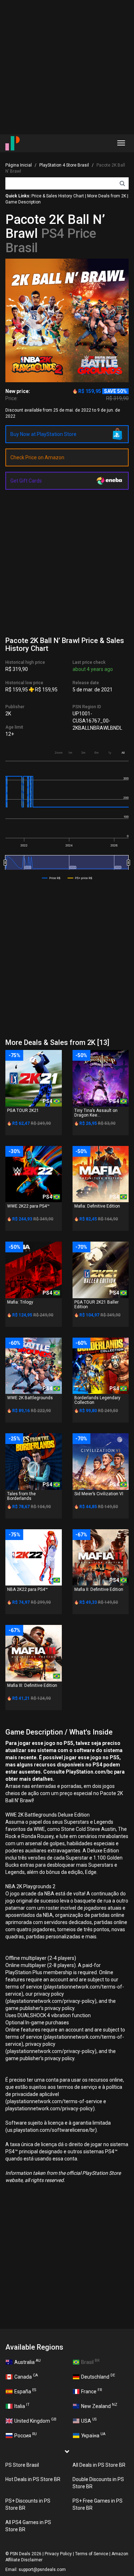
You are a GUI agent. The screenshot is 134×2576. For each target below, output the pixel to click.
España (25, 2391)
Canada (26, 2376)
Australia (28, 2361)
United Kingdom (35, 2420)
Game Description (23, 202)
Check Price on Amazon (37, 457)
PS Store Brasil (22, 2465)
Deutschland (98, 2376)
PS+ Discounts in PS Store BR (28, 2504)
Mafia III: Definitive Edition (32, 1685)
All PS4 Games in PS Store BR (28, 2526)
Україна (93, 2435)
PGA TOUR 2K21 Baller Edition (96, 1304)
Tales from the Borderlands (21, 1496)
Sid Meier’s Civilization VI (99, 1494)
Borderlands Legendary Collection (97, 1400)
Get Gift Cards (26, 481)
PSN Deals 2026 (26, 2554)
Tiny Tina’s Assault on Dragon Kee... (96, 1113)
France (91, 2391)
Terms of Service (92, 2554)
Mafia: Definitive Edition (97, 1206)
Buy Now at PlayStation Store (43, 434)
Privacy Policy (58, 2554)
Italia (22, 2405)
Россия (26, 2435)
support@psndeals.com (42, 2570)
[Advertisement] (67, 67)
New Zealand (99, 2405)
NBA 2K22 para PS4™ (28, 1589)
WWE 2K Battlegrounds (30, 1398)
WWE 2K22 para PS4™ (28, 1206)
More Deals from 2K (107, 196)
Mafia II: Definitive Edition (99, 1589)
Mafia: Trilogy (20, 1302)
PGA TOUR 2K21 (23, 1110)
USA (89, 2420)
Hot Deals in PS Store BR (33, 2479)
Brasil (90, 2361)
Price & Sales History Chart (58, 196)
